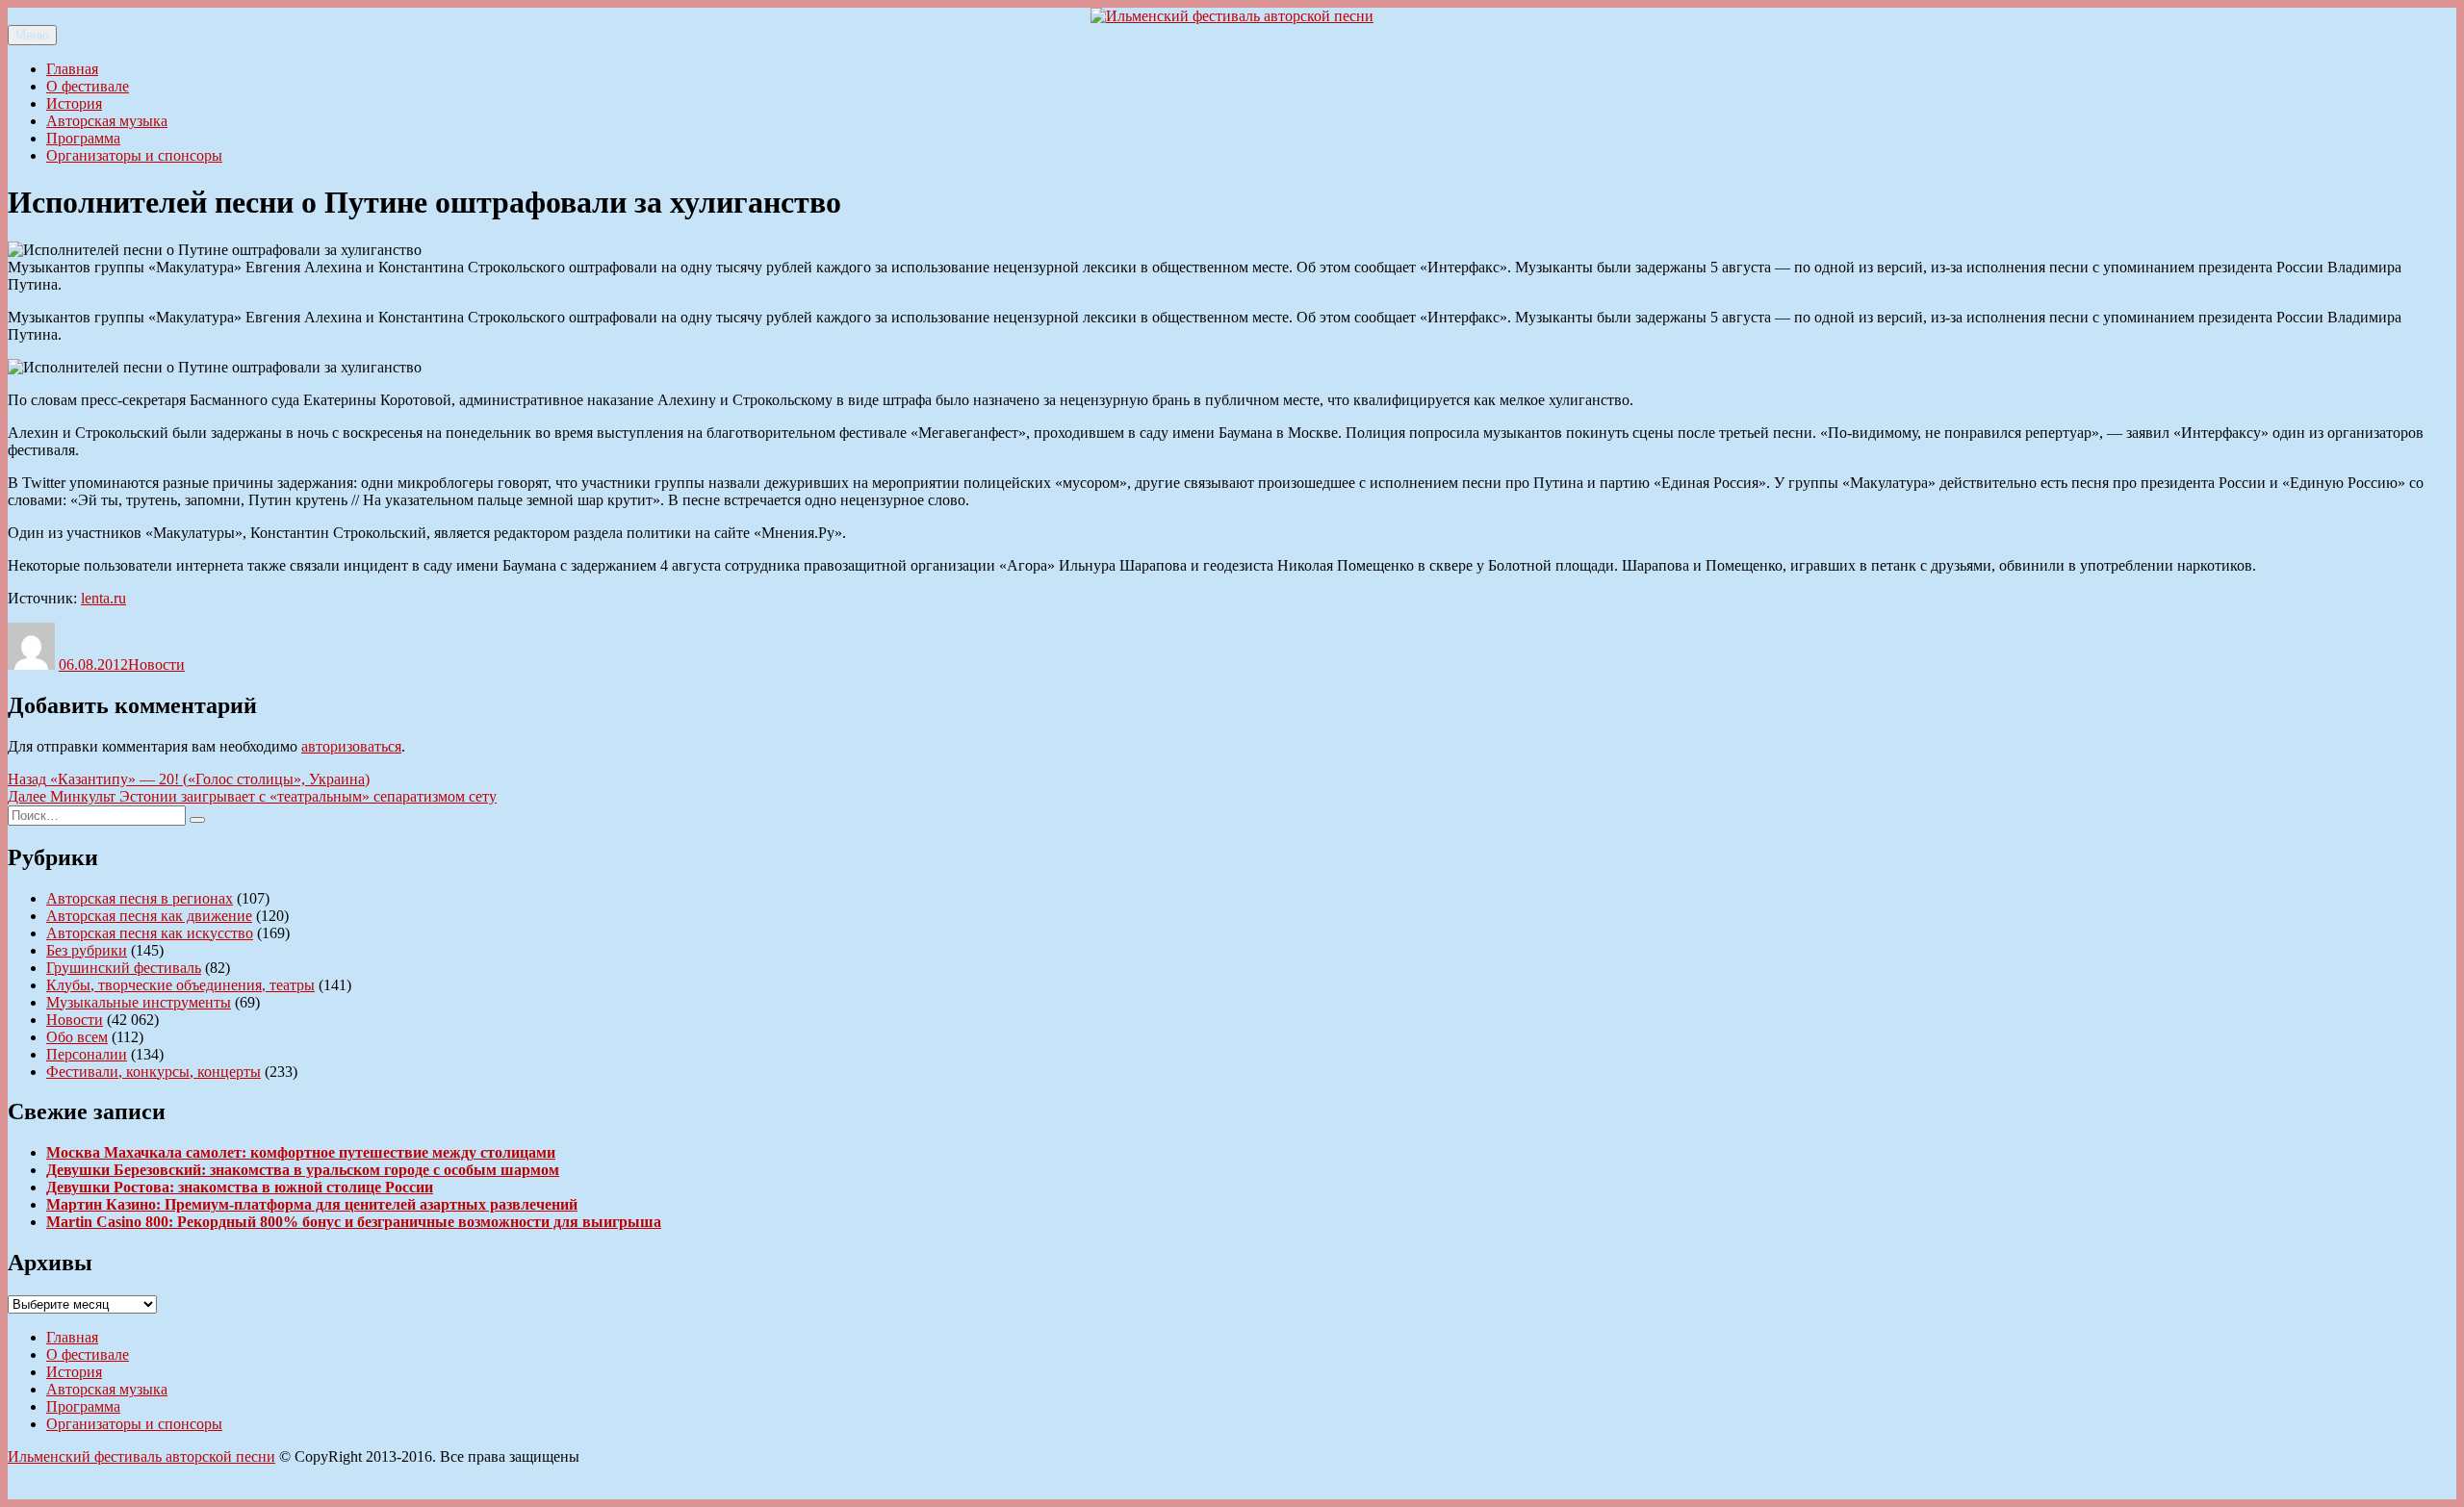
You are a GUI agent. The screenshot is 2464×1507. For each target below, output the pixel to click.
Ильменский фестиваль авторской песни (141, 1456)
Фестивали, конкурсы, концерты (154, 1072)
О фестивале (88, 86)
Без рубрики (87, 950)
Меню (32, 35)
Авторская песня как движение (149, 916)
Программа (83, 138)
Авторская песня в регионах (140, 898)
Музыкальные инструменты (139, 1002)
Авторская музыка (107, 121)
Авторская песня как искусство (150, 933)
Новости (156, 664)
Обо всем (77, 1037)
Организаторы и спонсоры (134, 155)
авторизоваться (351, 746)
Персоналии (87, 1054)
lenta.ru (103, 598)
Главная (72, 69)
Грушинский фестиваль (124, 968)
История (74, 103)
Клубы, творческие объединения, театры (180, 985)
